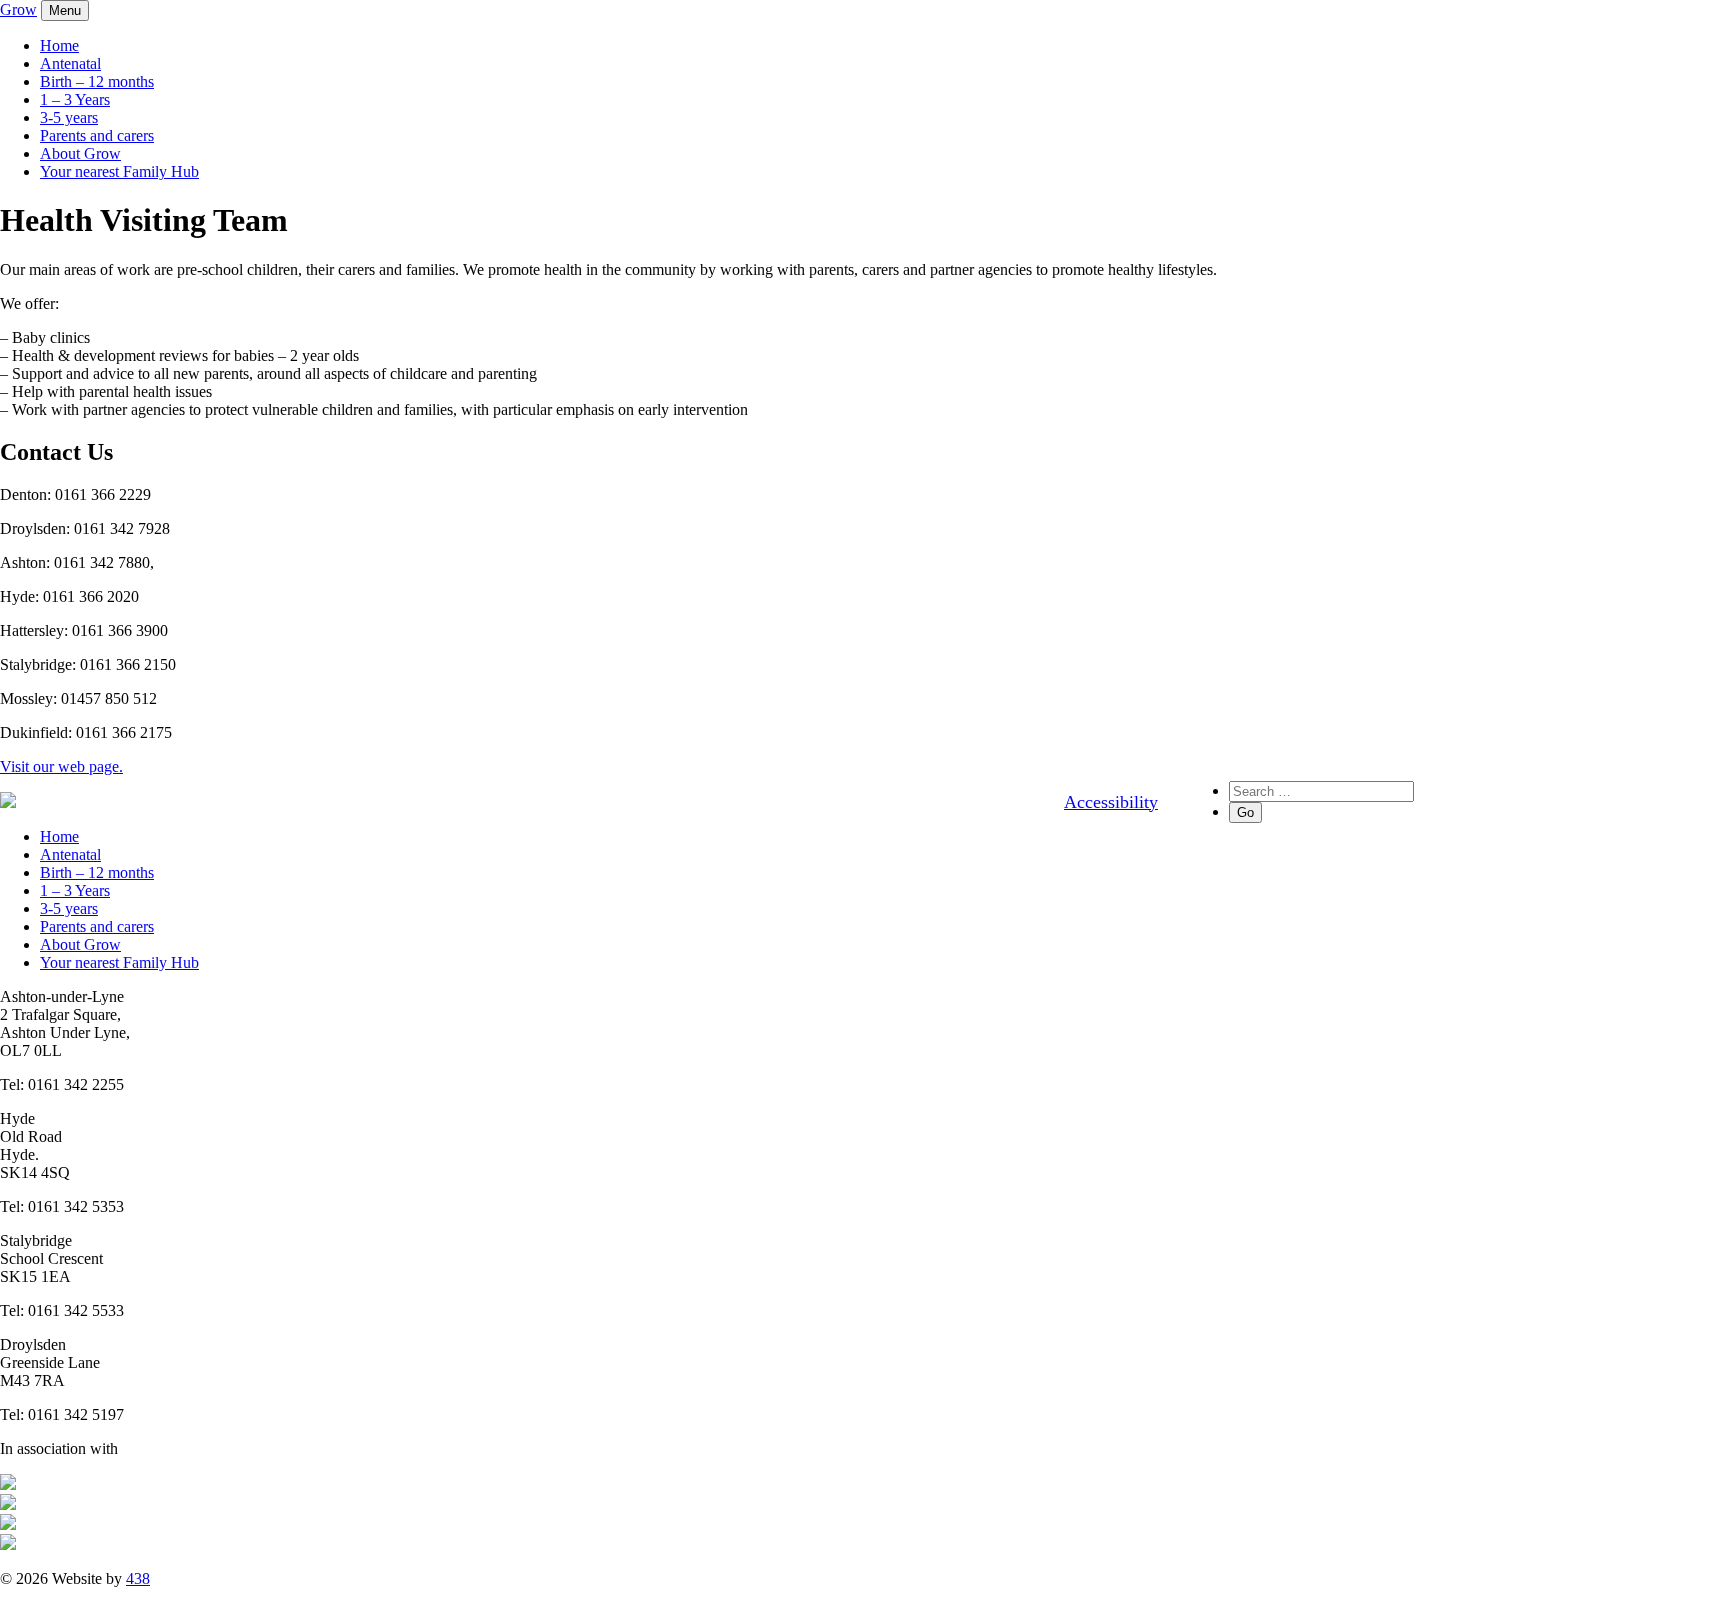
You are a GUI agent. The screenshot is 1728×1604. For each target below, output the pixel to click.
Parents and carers (97, 135)
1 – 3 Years (75, 99)
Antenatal (70, 63)
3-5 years (69, 117)
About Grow (80, 153)
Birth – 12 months (97, 81)
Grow (18, 9)
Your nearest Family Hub (119, 171)
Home (59, 45)
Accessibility (1111, 802)
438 (138, 1578)
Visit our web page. (61, 766)
